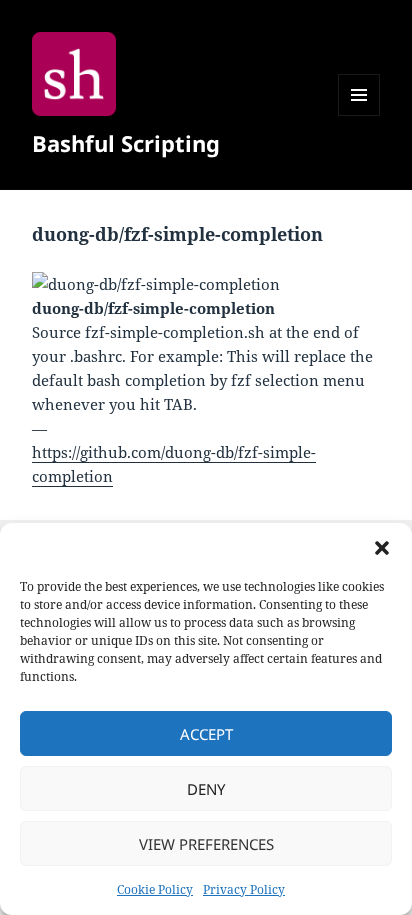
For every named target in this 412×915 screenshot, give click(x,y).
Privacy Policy (244, 889)
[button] (382, 548)
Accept (206, 734)
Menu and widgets (359, 115)
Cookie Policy (155, 889)
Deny (206, 789)
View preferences (206, 844)
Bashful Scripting (126, 143)
